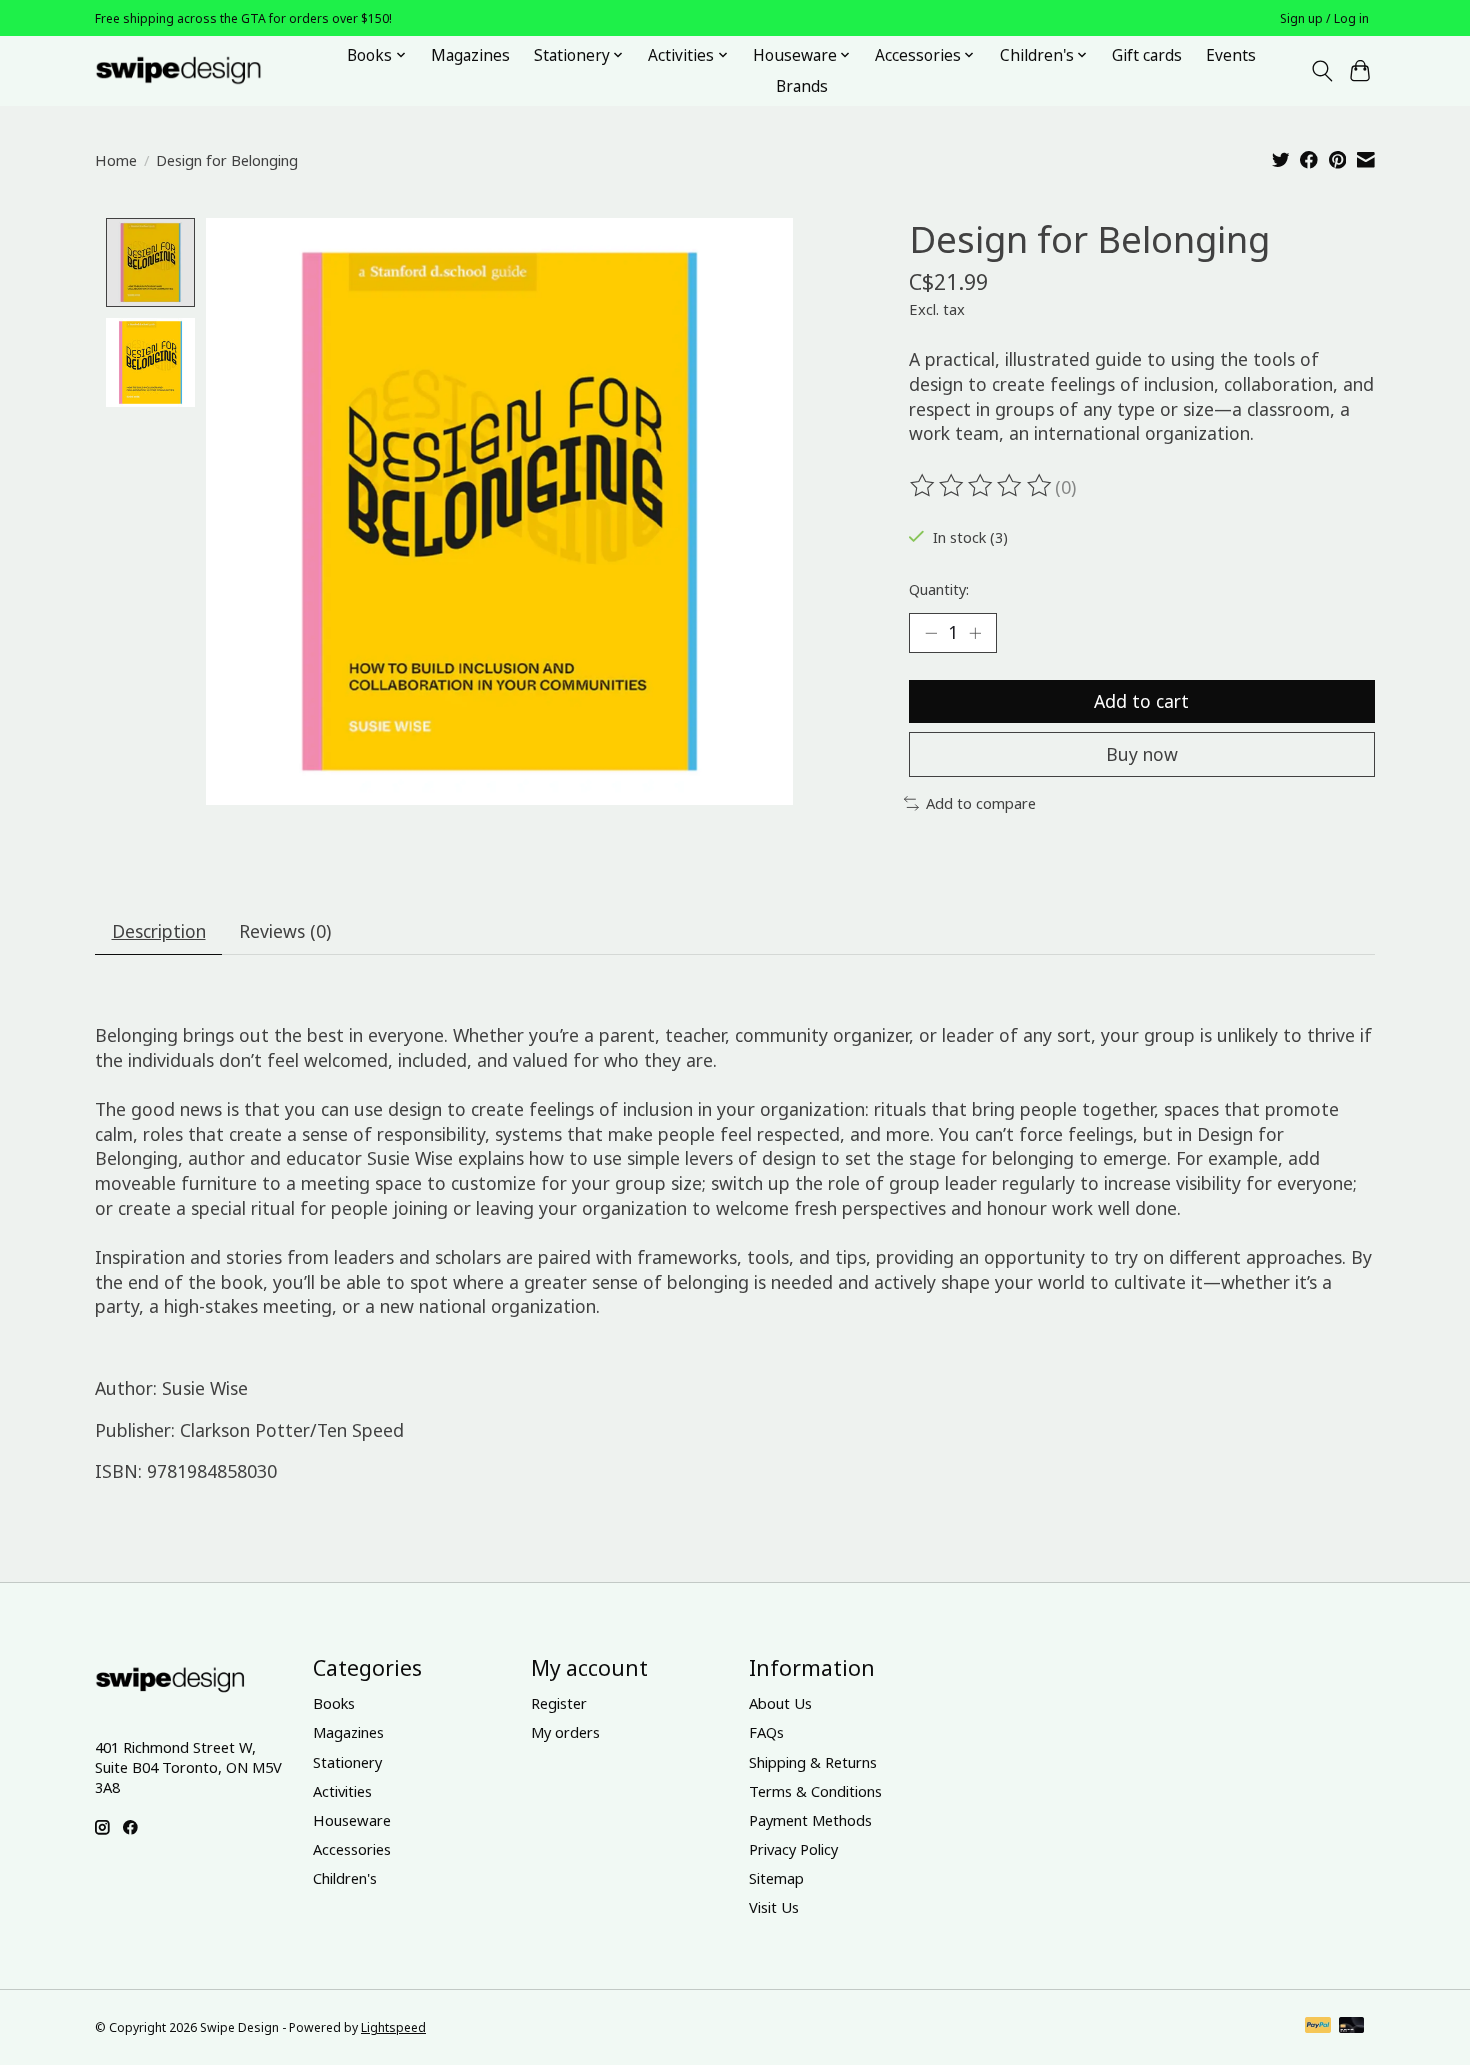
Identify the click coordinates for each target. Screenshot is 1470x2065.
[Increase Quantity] (975, 633)
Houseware (352, 1820)
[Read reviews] (982, 486)
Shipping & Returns (813, 1762)
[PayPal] (1318, 2027)
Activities (342, 1791)
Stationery (347, 1762)
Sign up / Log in (1324, 18)
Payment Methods (810, 1820)
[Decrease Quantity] (931, 633)
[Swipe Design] (200, 70)
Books (334, 1703)
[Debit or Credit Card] (1352, 2027)
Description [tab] (159, 931)
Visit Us (774, 1907)
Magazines (470, 55)
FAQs (766, 1732)
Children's (345, 1878)
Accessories (352, 1849)
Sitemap (776, 1878)
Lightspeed (393, 2027)
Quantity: (939, 589)
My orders (565, 1732)
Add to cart (1141, 701)
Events (1231, 55)
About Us (780, 1703)
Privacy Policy (793, 1849)
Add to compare (981, 803)
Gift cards (1147, 55)
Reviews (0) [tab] (285, 931)
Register (559, 1703)
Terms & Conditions (815, 1791)
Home (116, 160)
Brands (802, 86)
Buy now (1142, 754)
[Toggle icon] (1321, 71)
